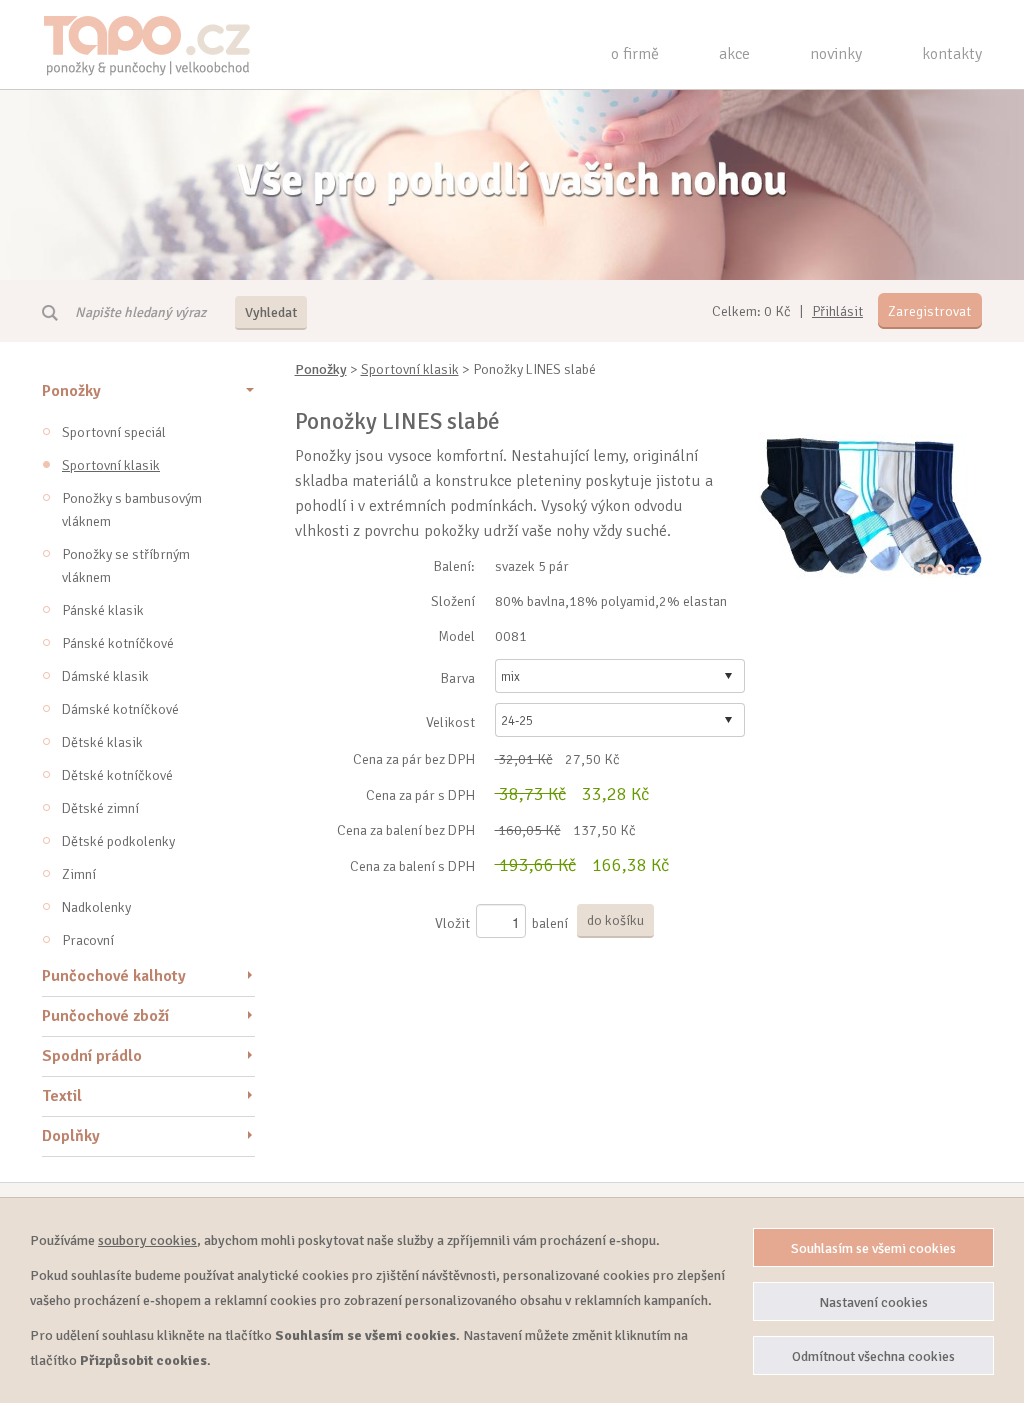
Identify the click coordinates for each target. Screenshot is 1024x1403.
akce (734, 54)
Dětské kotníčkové (117, 775)
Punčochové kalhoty (114, 976)
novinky (836, 54)
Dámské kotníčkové (120, 709)
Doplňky (71, 1136)
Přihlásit (837, 311)
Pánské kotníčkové (118, 643)
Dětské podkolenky (118, 841)
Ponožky (71, 391)
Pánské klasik (103, 610)
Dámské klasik (105, 676)
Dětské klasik (102, 742)
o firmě (635, 54)
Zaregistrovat (929, 311)
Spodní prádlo (92, 1056)
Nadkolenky (96, 907)
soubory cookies (147, 1240)
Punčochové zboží (105, 1016)
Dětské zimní (100, 808)
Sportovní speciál (114, 432)
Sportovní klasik (111, 465)
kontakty (952, 54)
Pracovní (88, 940)
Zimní (79, 874)
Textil (62, 1096)
